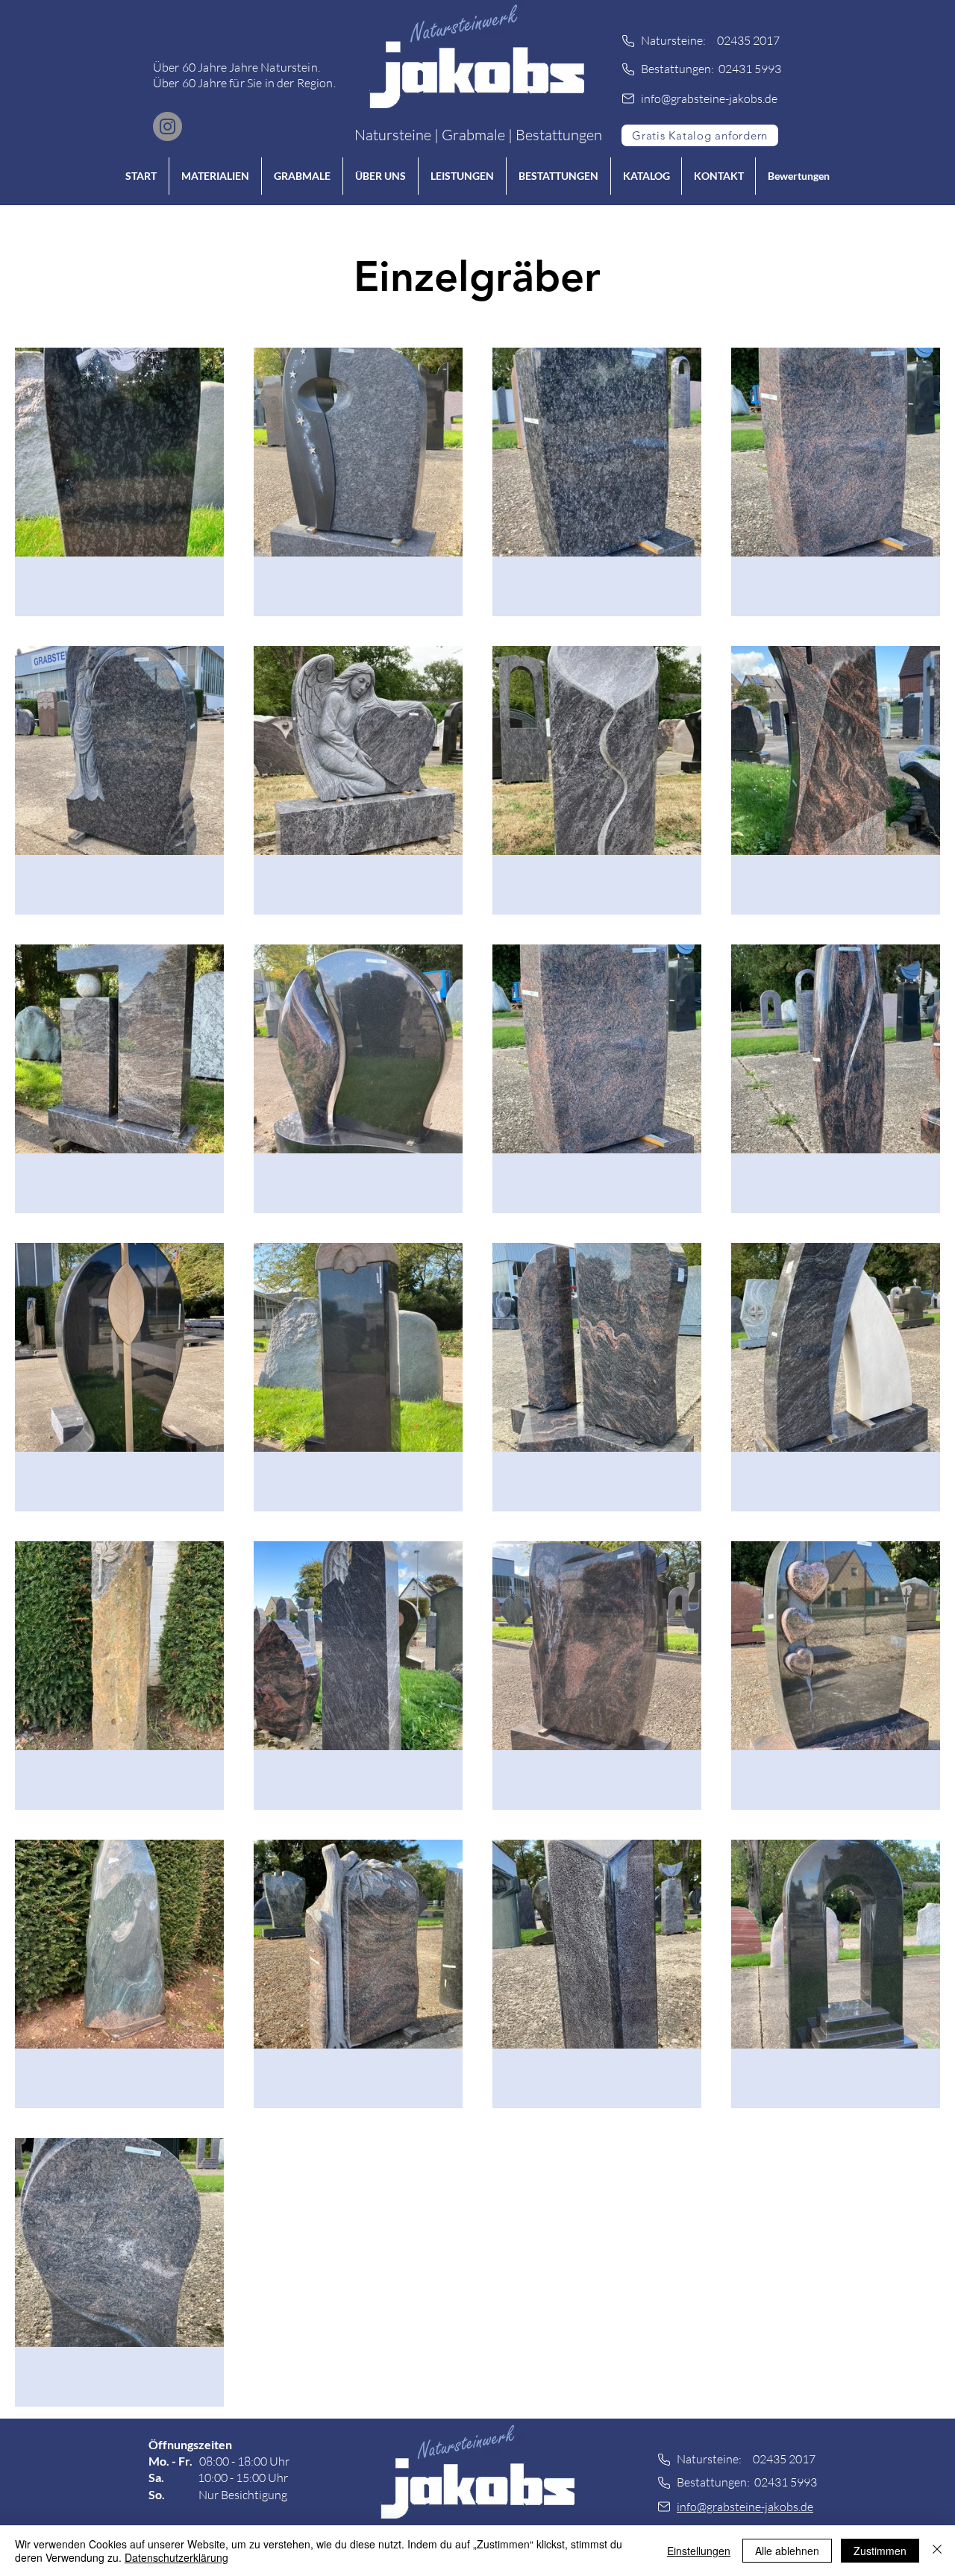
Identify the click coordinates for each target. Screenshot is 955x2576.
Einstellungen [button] (699, 2551)
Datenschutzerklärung (176, 2557)
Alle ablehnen (787, 2551)
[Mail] (628, 98)
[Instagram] (167, 126)
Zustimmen (880, 2551)
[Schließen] (937, 2551)
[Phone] (628, 41)
